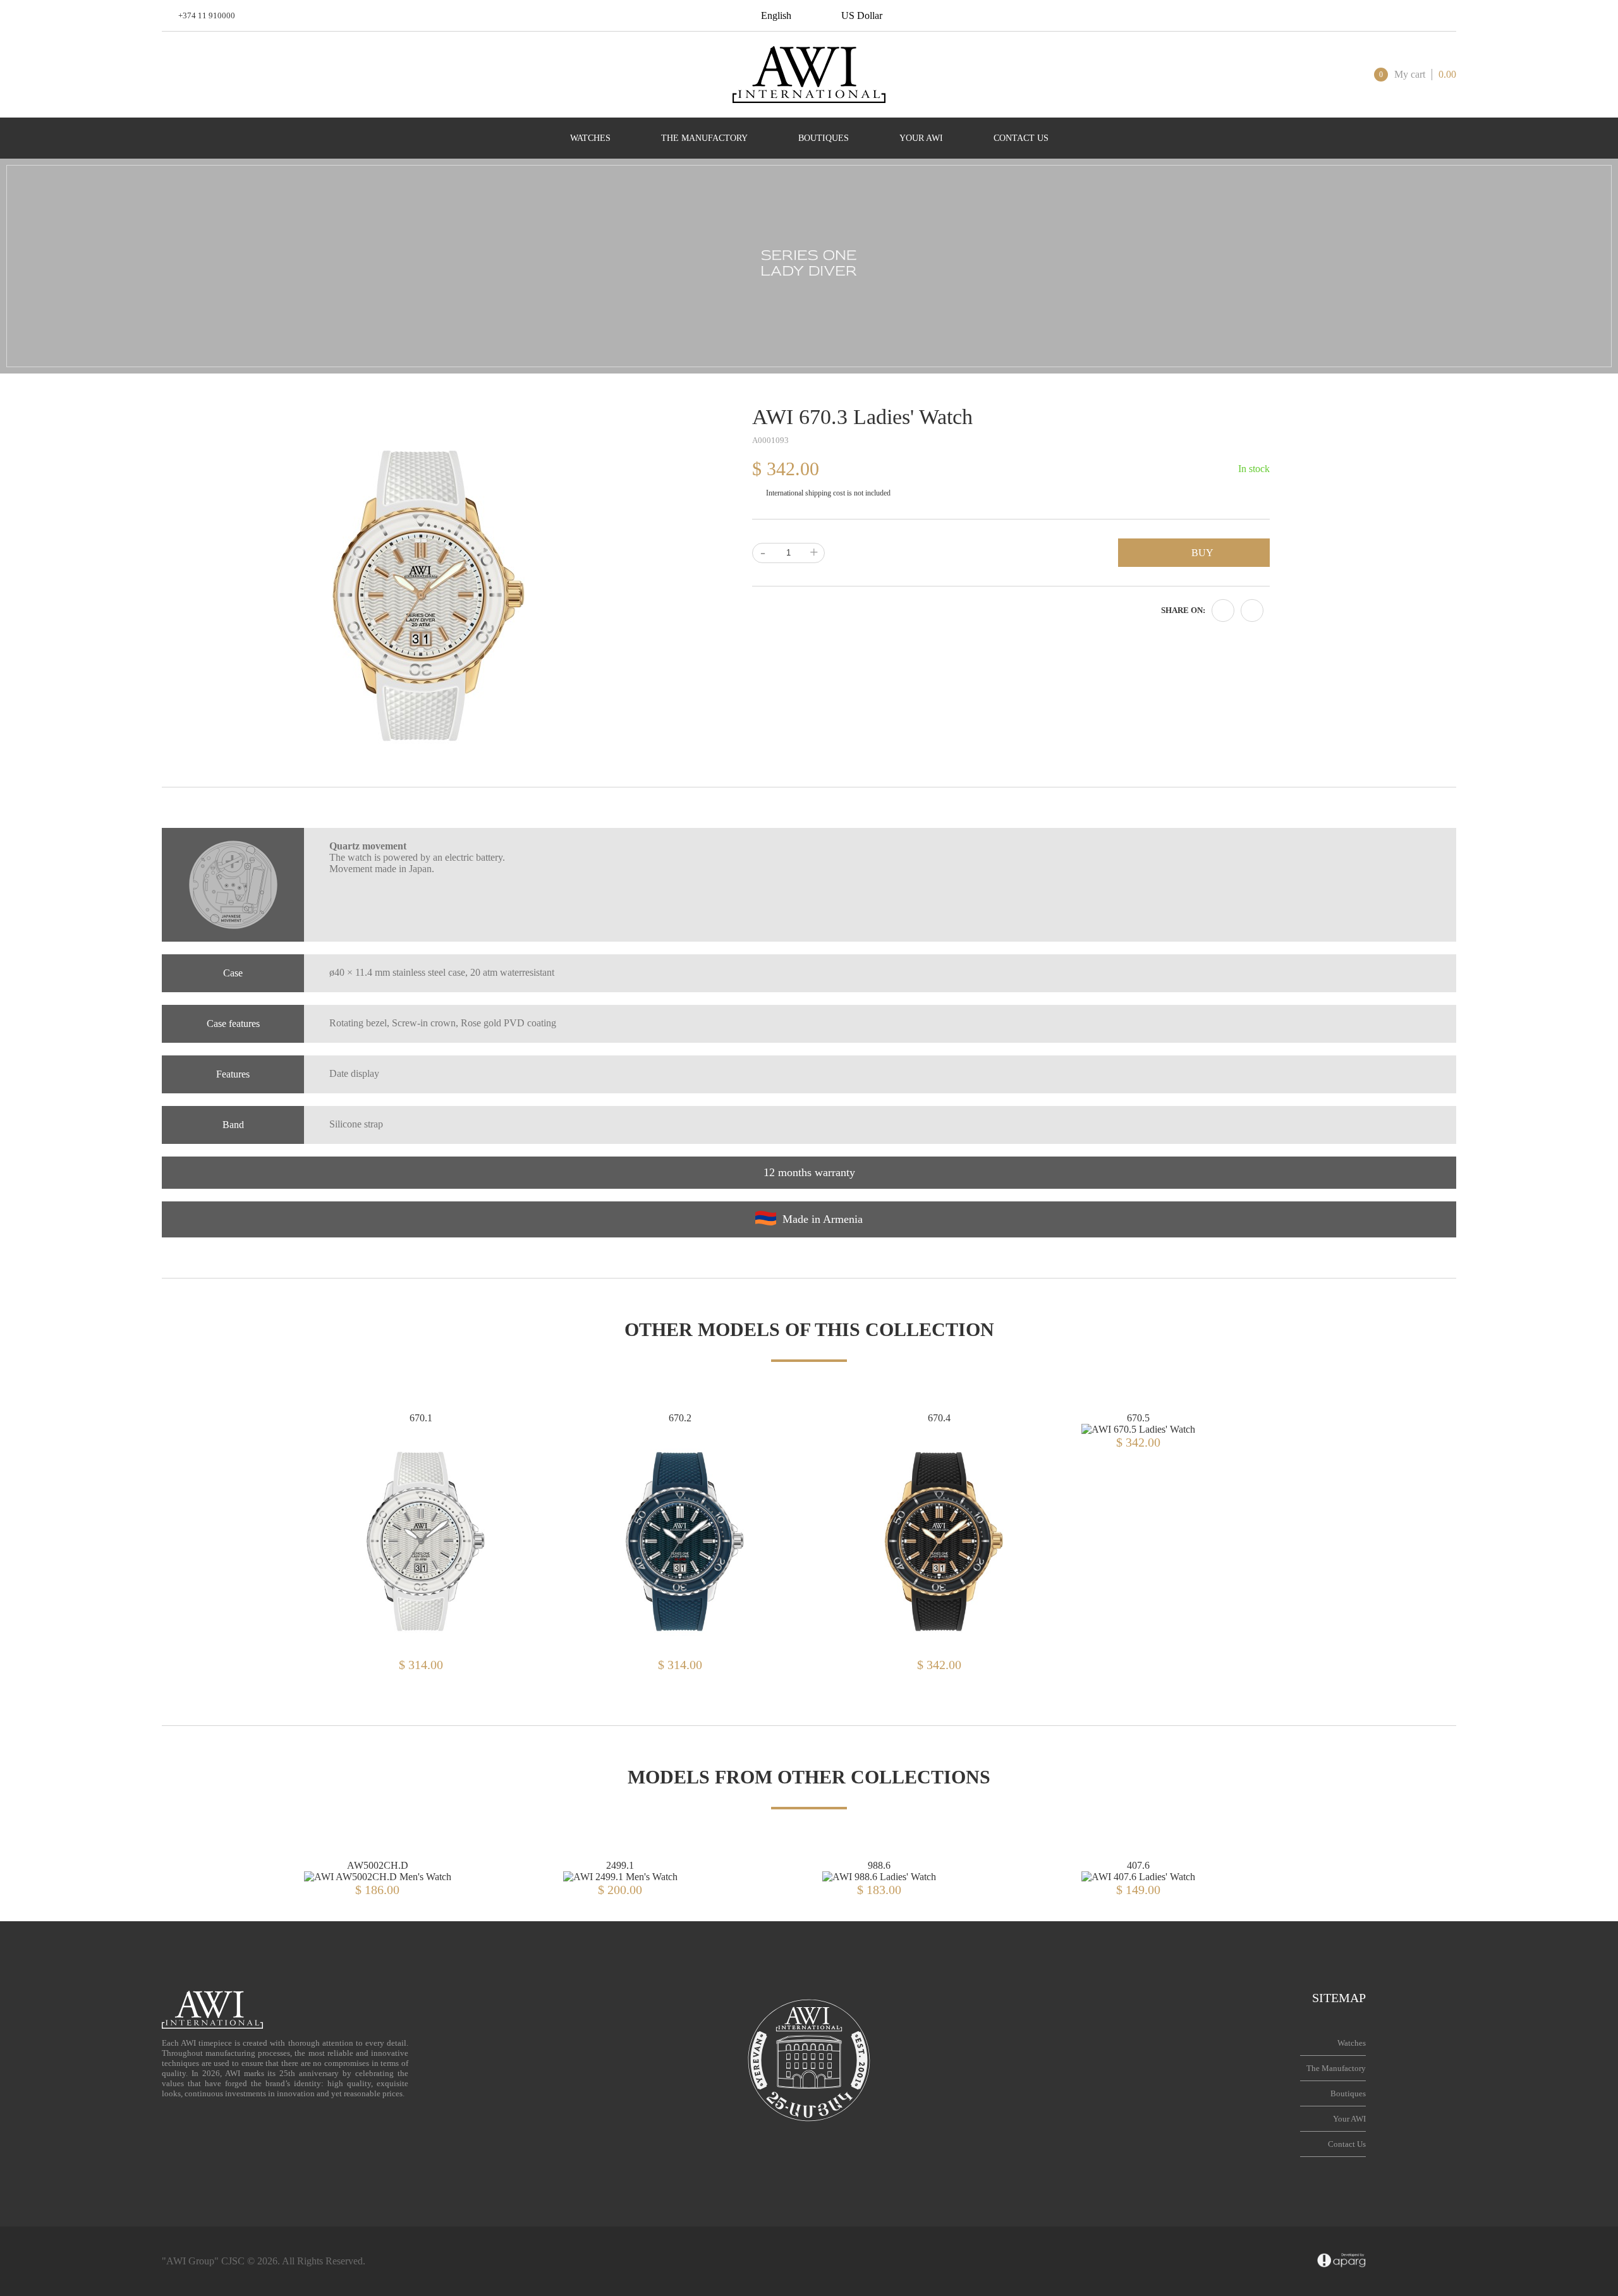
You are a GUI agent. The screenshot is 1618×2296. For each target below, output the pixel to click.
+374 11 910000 (207, 15)
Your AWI (1349, 2119)
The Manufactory (1336, 2068)
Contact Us (1347, 2144)
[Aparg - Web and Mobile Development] (1341, 2261)
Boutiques (1348, 2093)
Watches (1352, 2043)
